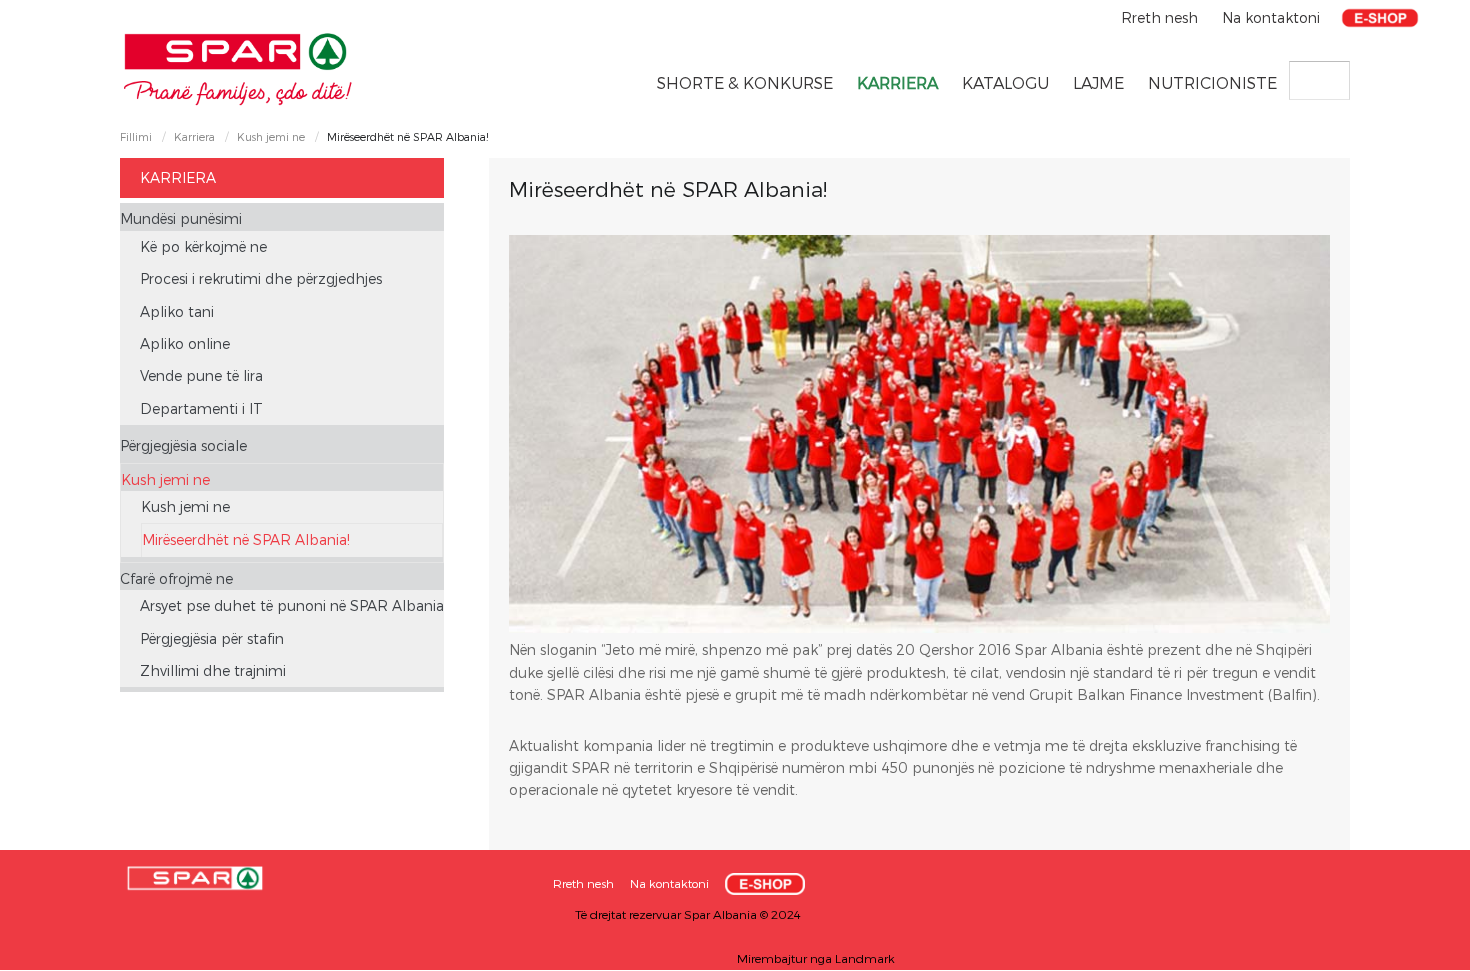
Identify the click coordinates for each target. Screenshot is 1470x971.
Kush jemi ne (271, 136)
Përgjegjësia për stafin (212, 638)
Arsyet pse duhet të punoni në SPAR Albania (292, 605)
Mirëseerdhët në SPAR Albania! (246, 539)
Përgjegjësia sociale (183, 445)
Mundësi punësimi (181, 218)
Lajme (1098, 82)
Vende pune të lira (201, 375)
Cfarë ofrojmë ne (176, 578)
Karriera (897, 82)
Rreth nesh (1161, 17)
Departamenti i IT (201, 408)
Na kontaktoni (1271, 17)
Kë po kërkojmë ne (203, 246)
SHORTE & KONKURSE (745, 82)
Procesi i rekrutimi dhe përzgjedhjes (261, 278)
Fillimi (136, 136)
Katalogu (1005, 82)
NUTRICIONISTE (1212, 82)
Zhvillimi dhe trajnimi (213, 670)
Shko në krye (1415, 948)
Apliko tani (177, 311)
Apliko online (185, 343)
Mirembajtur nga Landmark (816, 958)
